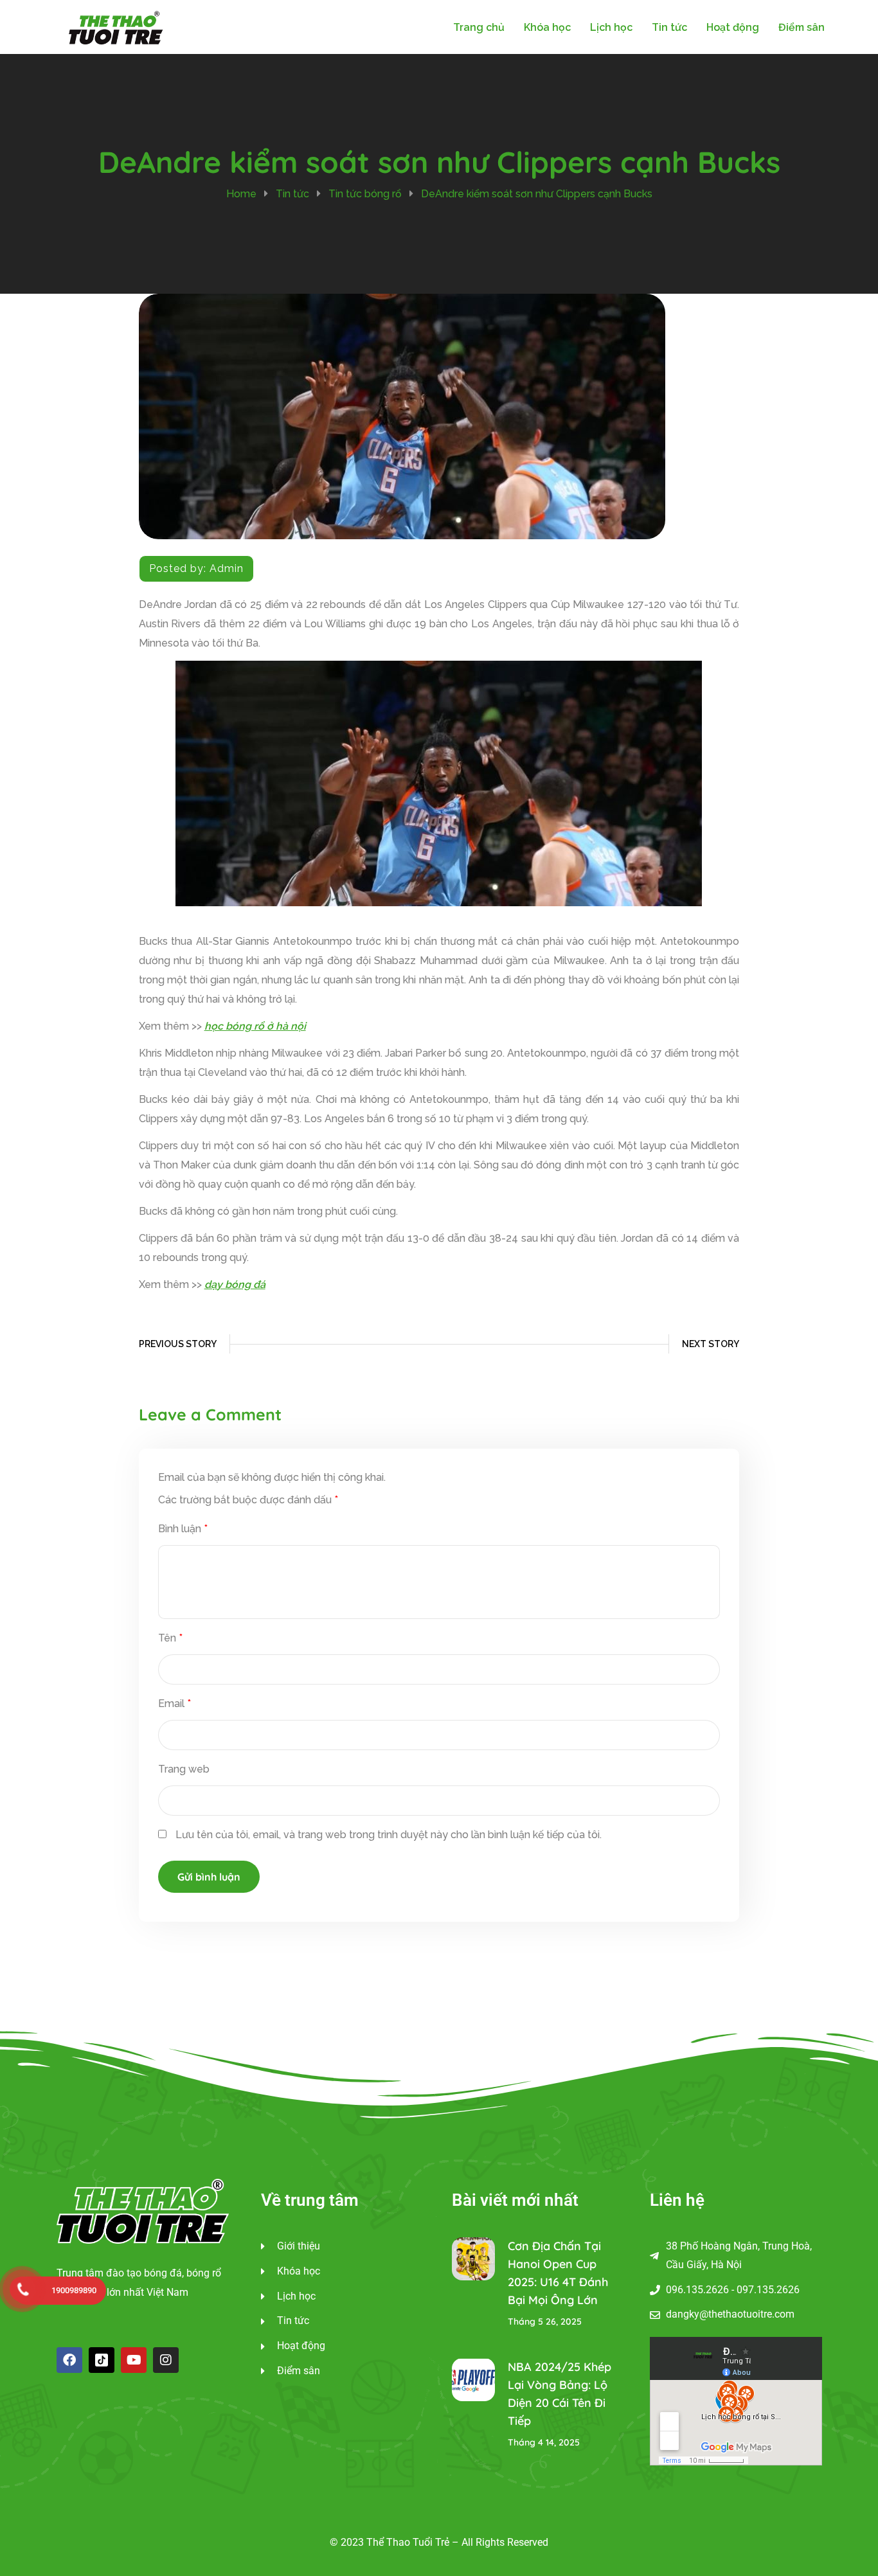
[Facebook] (69, 2360)
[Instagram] (166, 2360)
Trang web (184, 1769)
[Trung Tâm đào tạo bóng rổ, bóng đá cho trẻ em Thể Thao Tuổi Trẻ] (116, 26)
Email (175, 1704)
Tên (170, 1638)
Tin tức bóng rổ (365, 194)
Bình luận (183, 1529)
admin (227, 568)
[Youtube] (134, 2360)
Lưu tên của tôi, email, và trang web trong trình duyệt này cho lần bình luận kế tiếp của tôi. (389, 1835)
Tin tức (292, 194)
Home (241, 194)
